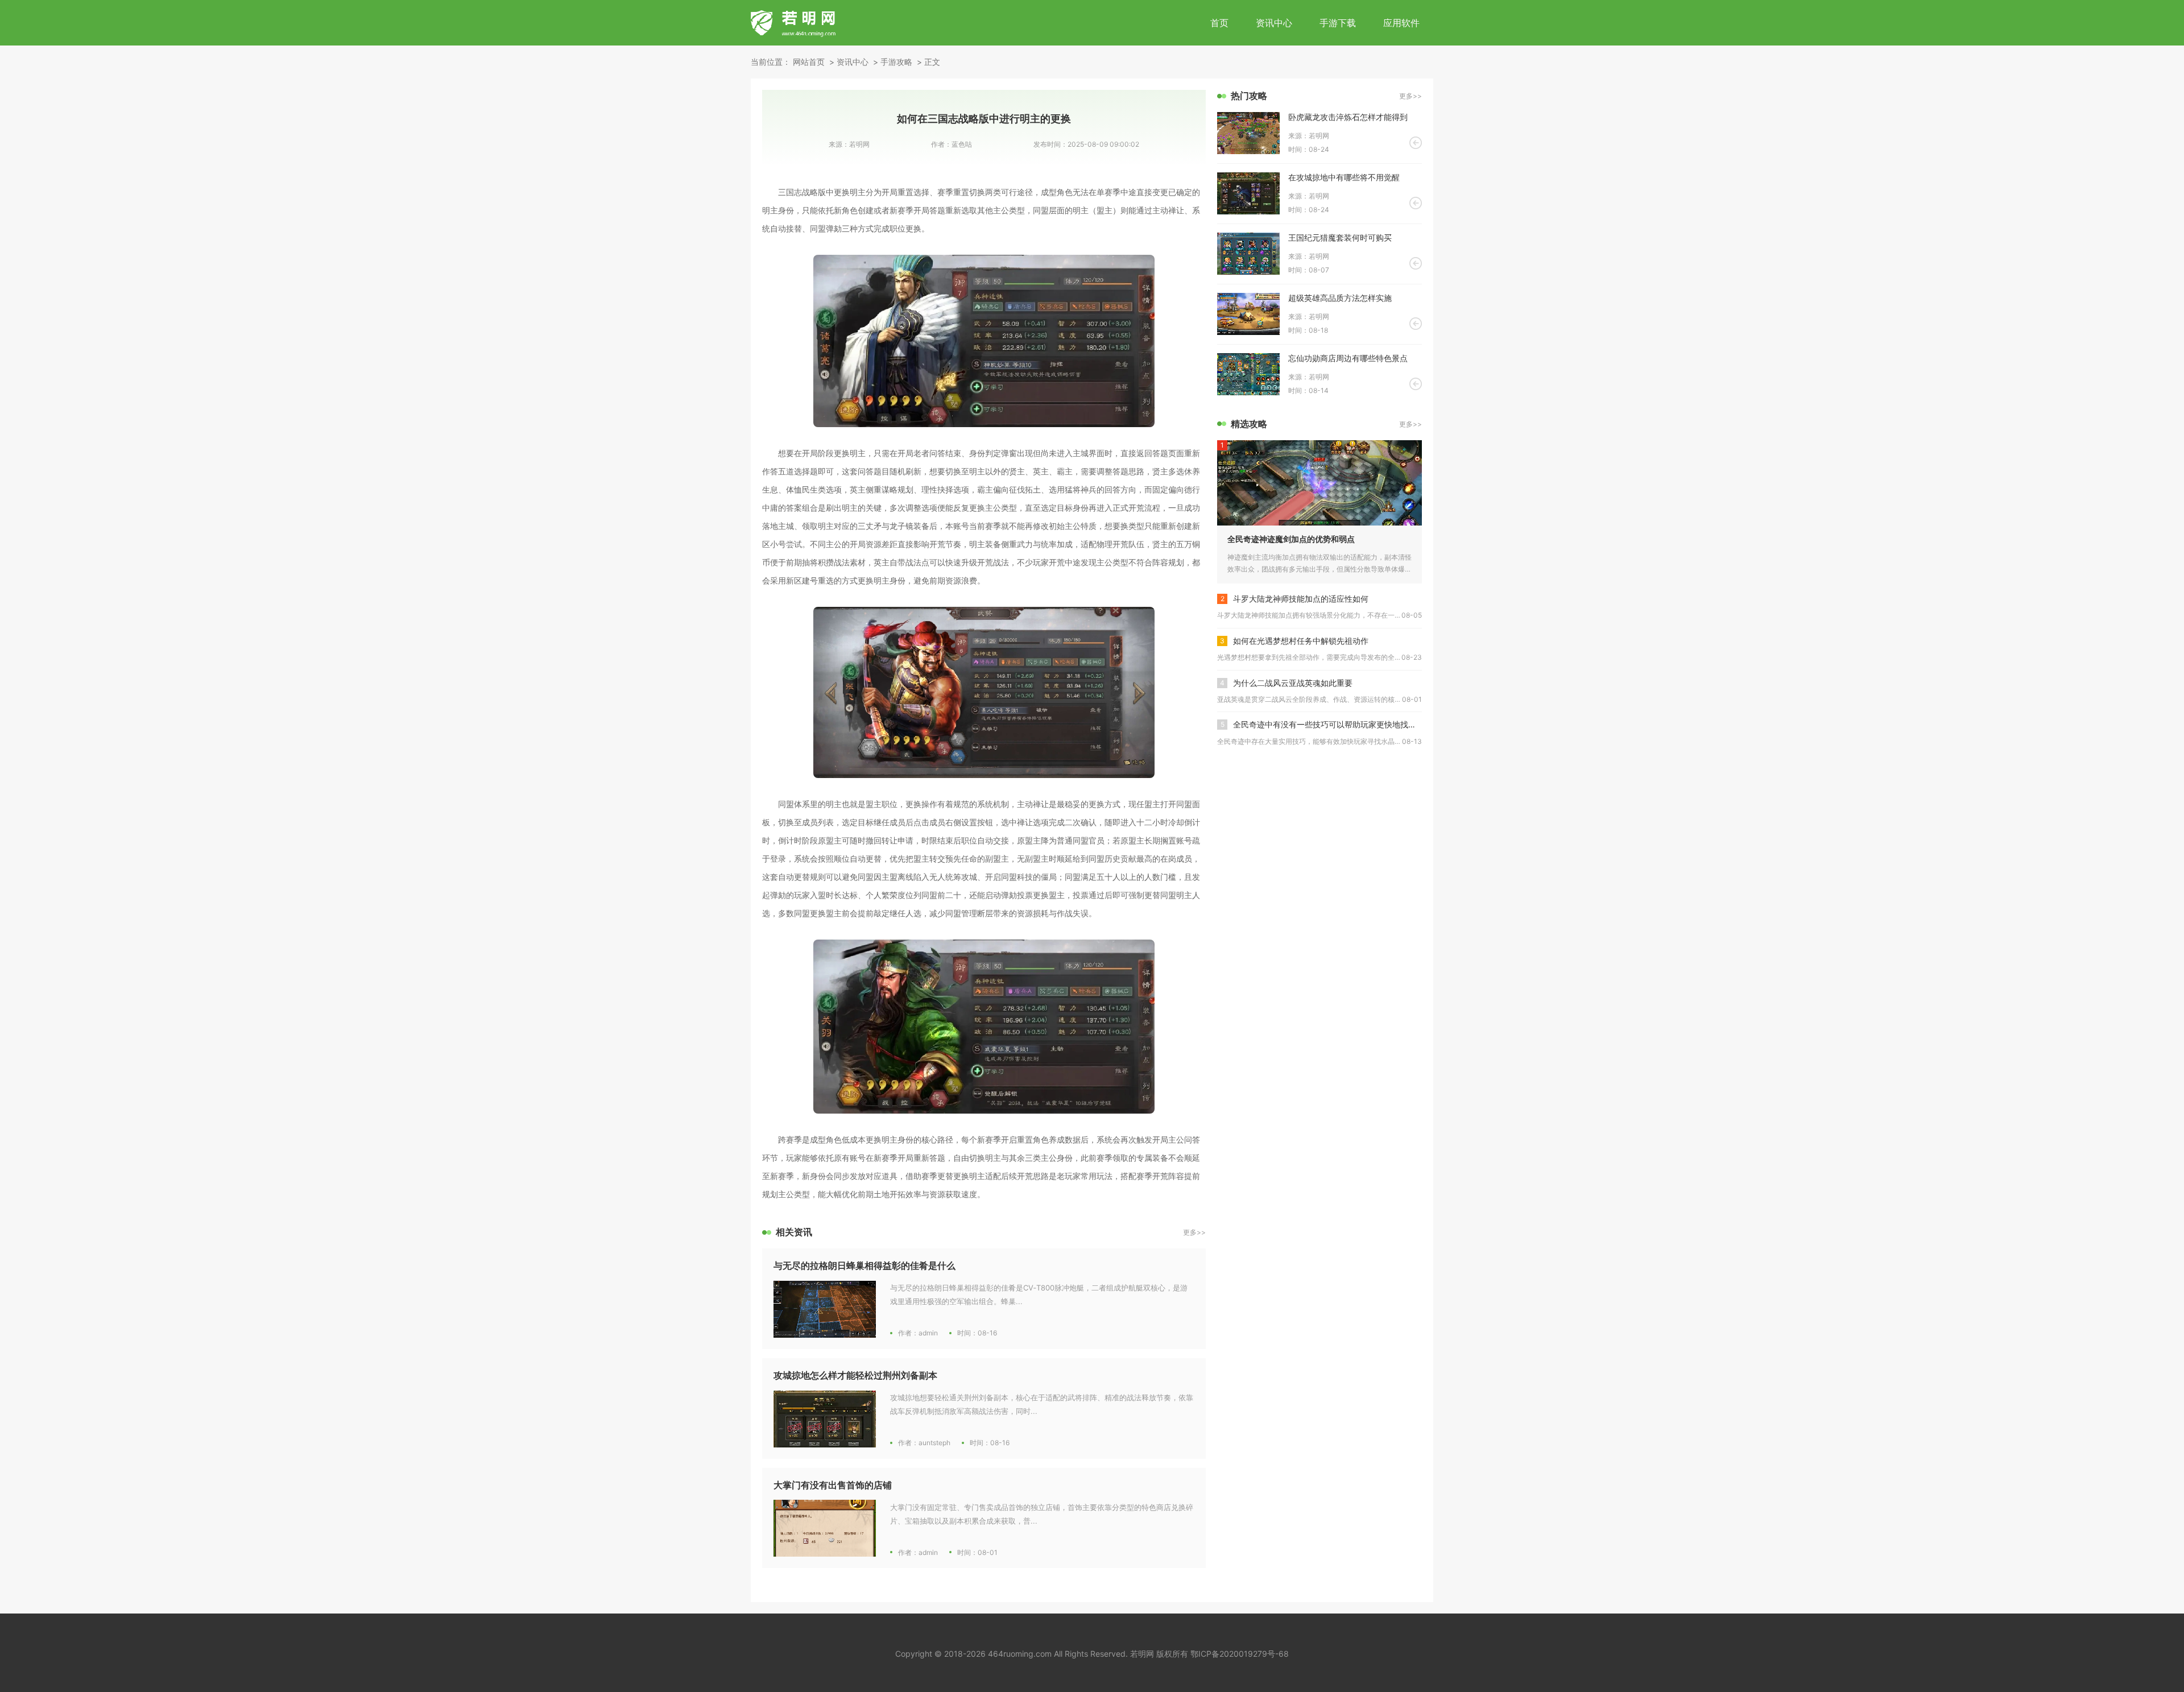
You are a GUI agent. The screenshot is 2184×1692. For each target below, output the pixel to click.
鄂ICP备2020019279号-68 (1240, 1654)
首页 (1219, 23)
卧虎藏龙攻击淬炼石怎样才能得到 (1348, 117)
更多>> (1194, 1232)
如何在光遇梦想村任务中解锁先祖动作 (1301, 641)
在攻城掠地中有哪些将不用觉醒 (1344, 177)
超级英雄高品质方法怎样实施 (1340, 298)
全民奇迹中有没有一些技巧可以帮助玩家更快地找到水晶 (1327, 724)
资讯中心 (1274, 23)
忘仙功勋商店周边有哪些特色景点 (1348, 358)
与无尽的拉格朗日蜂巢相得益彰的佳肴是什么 (864, 1265)
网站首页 (809, 62)
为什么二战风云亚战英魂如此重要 (1293, 683)
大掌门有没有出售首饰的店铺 (833, 1485)
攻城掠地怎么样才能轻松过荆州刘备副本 (855, 1375)
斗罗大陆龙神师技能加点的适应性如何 (1301, 599)
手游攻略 (896, 62)
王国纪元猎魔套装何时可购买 (1340, 237)
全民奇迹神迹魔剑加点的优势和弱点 (1291, 539)
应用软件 (1401, 23)
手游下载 (1338, 23)
